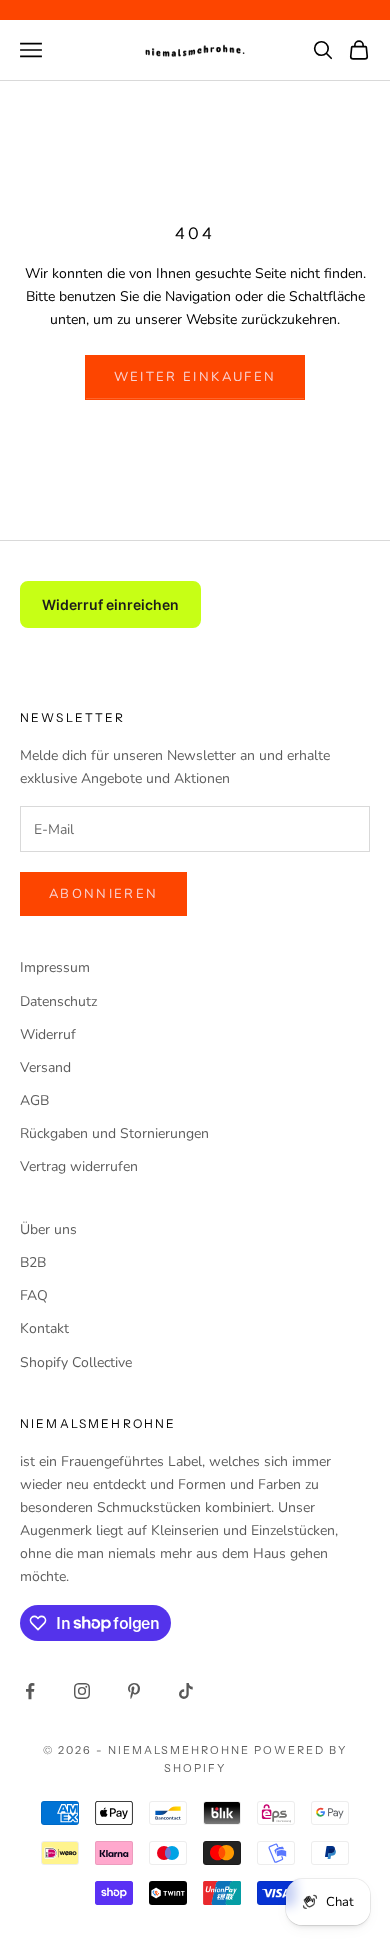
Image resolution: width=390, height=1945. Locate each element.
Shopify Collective (76, 1362)
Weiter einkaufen (195, 377)
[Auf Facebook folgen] (30, 1691)
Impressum (55, 967)
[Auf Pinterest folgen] (134, 1691)
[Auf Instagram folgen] (82, 1691)
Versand (45, 1067)
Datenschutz (58, 1001)
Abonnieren (103, 894)
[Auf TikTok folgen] (186, 1691)
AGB (34, 1100)
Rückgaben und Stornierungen (114, 1133)
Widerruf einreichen (110, 604)
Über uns (48, 1229)
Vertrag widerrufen (79, 1166)
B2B (33, 1262)
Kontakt (44, 1328)
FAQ (34, 1295)
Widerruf (48, 1034)
